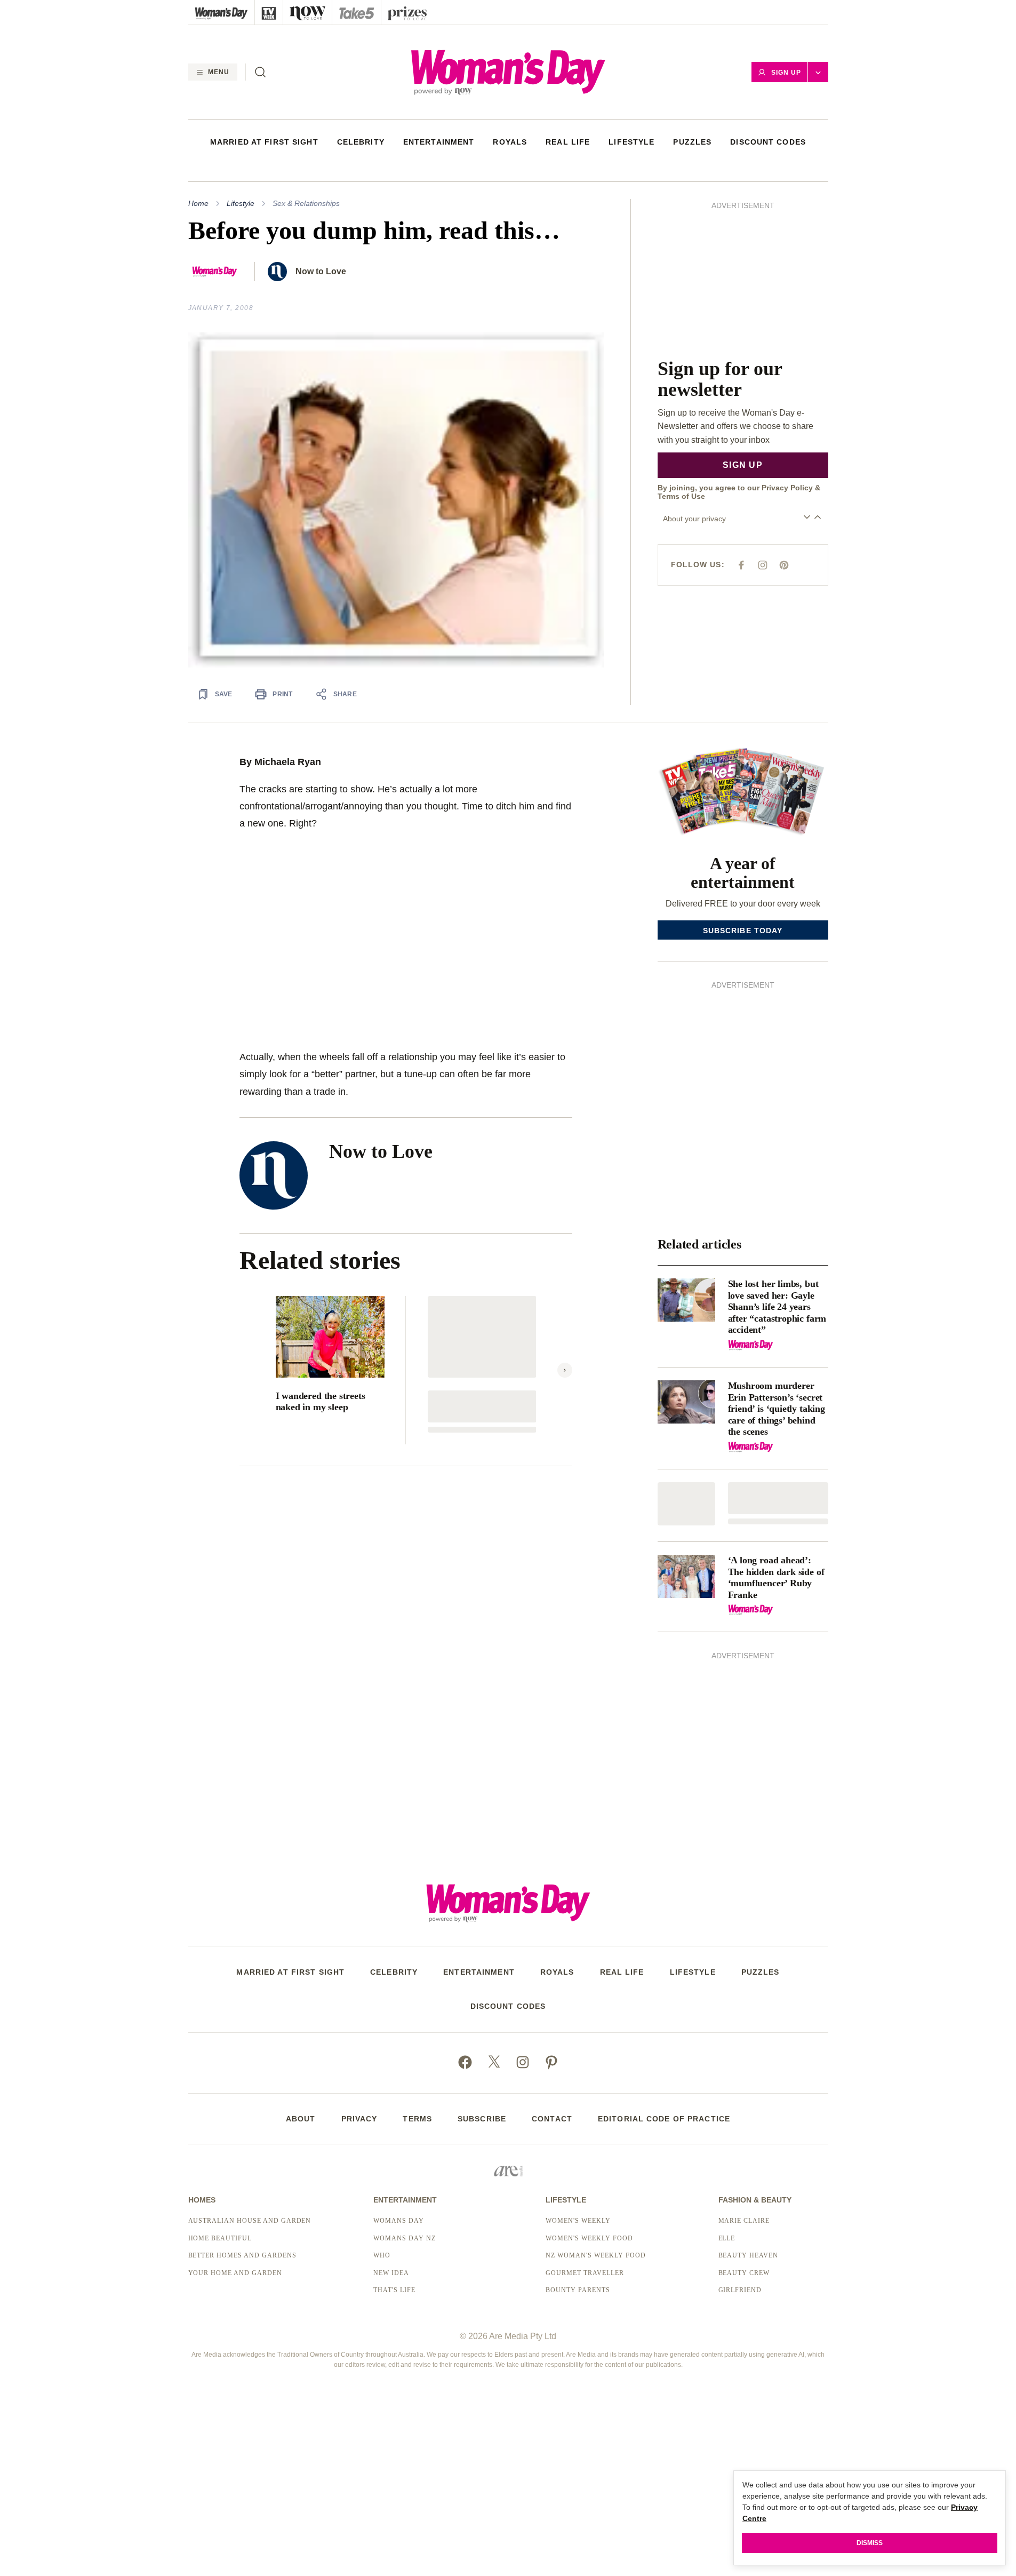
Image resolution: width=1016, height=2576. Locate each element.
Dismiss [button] (870, 2543)
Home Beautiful (220, 2238)
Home (198, 203)
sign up (743, 465)
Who (382, 2255)
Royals (510, 142)
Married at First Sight (264, 142)
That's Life (394, 2290)
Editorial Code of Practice (664, 2119)
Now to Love (321, 271)
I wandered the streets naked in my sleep (321, 1402)
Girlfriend (740, 2290)
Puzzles (692, 142)
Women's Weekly (578, 2221)
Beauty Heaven (748, 2255)
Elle (727, 2238)
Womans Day (399, 2221)
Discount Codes (768, 142)
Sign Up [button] (786, 73)
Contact (552, 2119)
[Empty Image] (686, 1504)
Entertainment (439, 142)
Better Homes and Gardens (242, 2255)
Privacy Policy (787, 488)
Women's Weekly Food (589, 2238)
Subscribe (482, 2119)
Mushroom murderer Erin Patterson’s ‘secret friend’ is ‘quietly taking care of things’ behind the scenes (777, 1409)
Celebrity (361, 142)
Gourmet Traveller (585, 2273)
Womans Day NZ (404, 2238)
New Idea (391, 2273)
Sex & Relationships (306, 203)
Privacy (359, 2119)
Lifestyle (631, 142)
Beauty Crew (744, 2273)
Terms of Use (681, 496)
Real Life (568, 142)
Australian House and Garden (250, 2221)
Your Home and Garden (235, 2273)
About (301, 2119)
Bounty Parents (578, 2290)
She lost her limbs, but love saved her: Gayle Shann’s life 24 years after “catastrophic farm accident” (777, 1307)
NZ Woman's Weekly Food (595, 2255)
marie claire (744, 2221)
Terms (417, 2119)
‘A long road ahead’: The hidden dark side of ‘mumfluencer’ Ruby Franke (776, 1577)
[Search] (260, 72)
